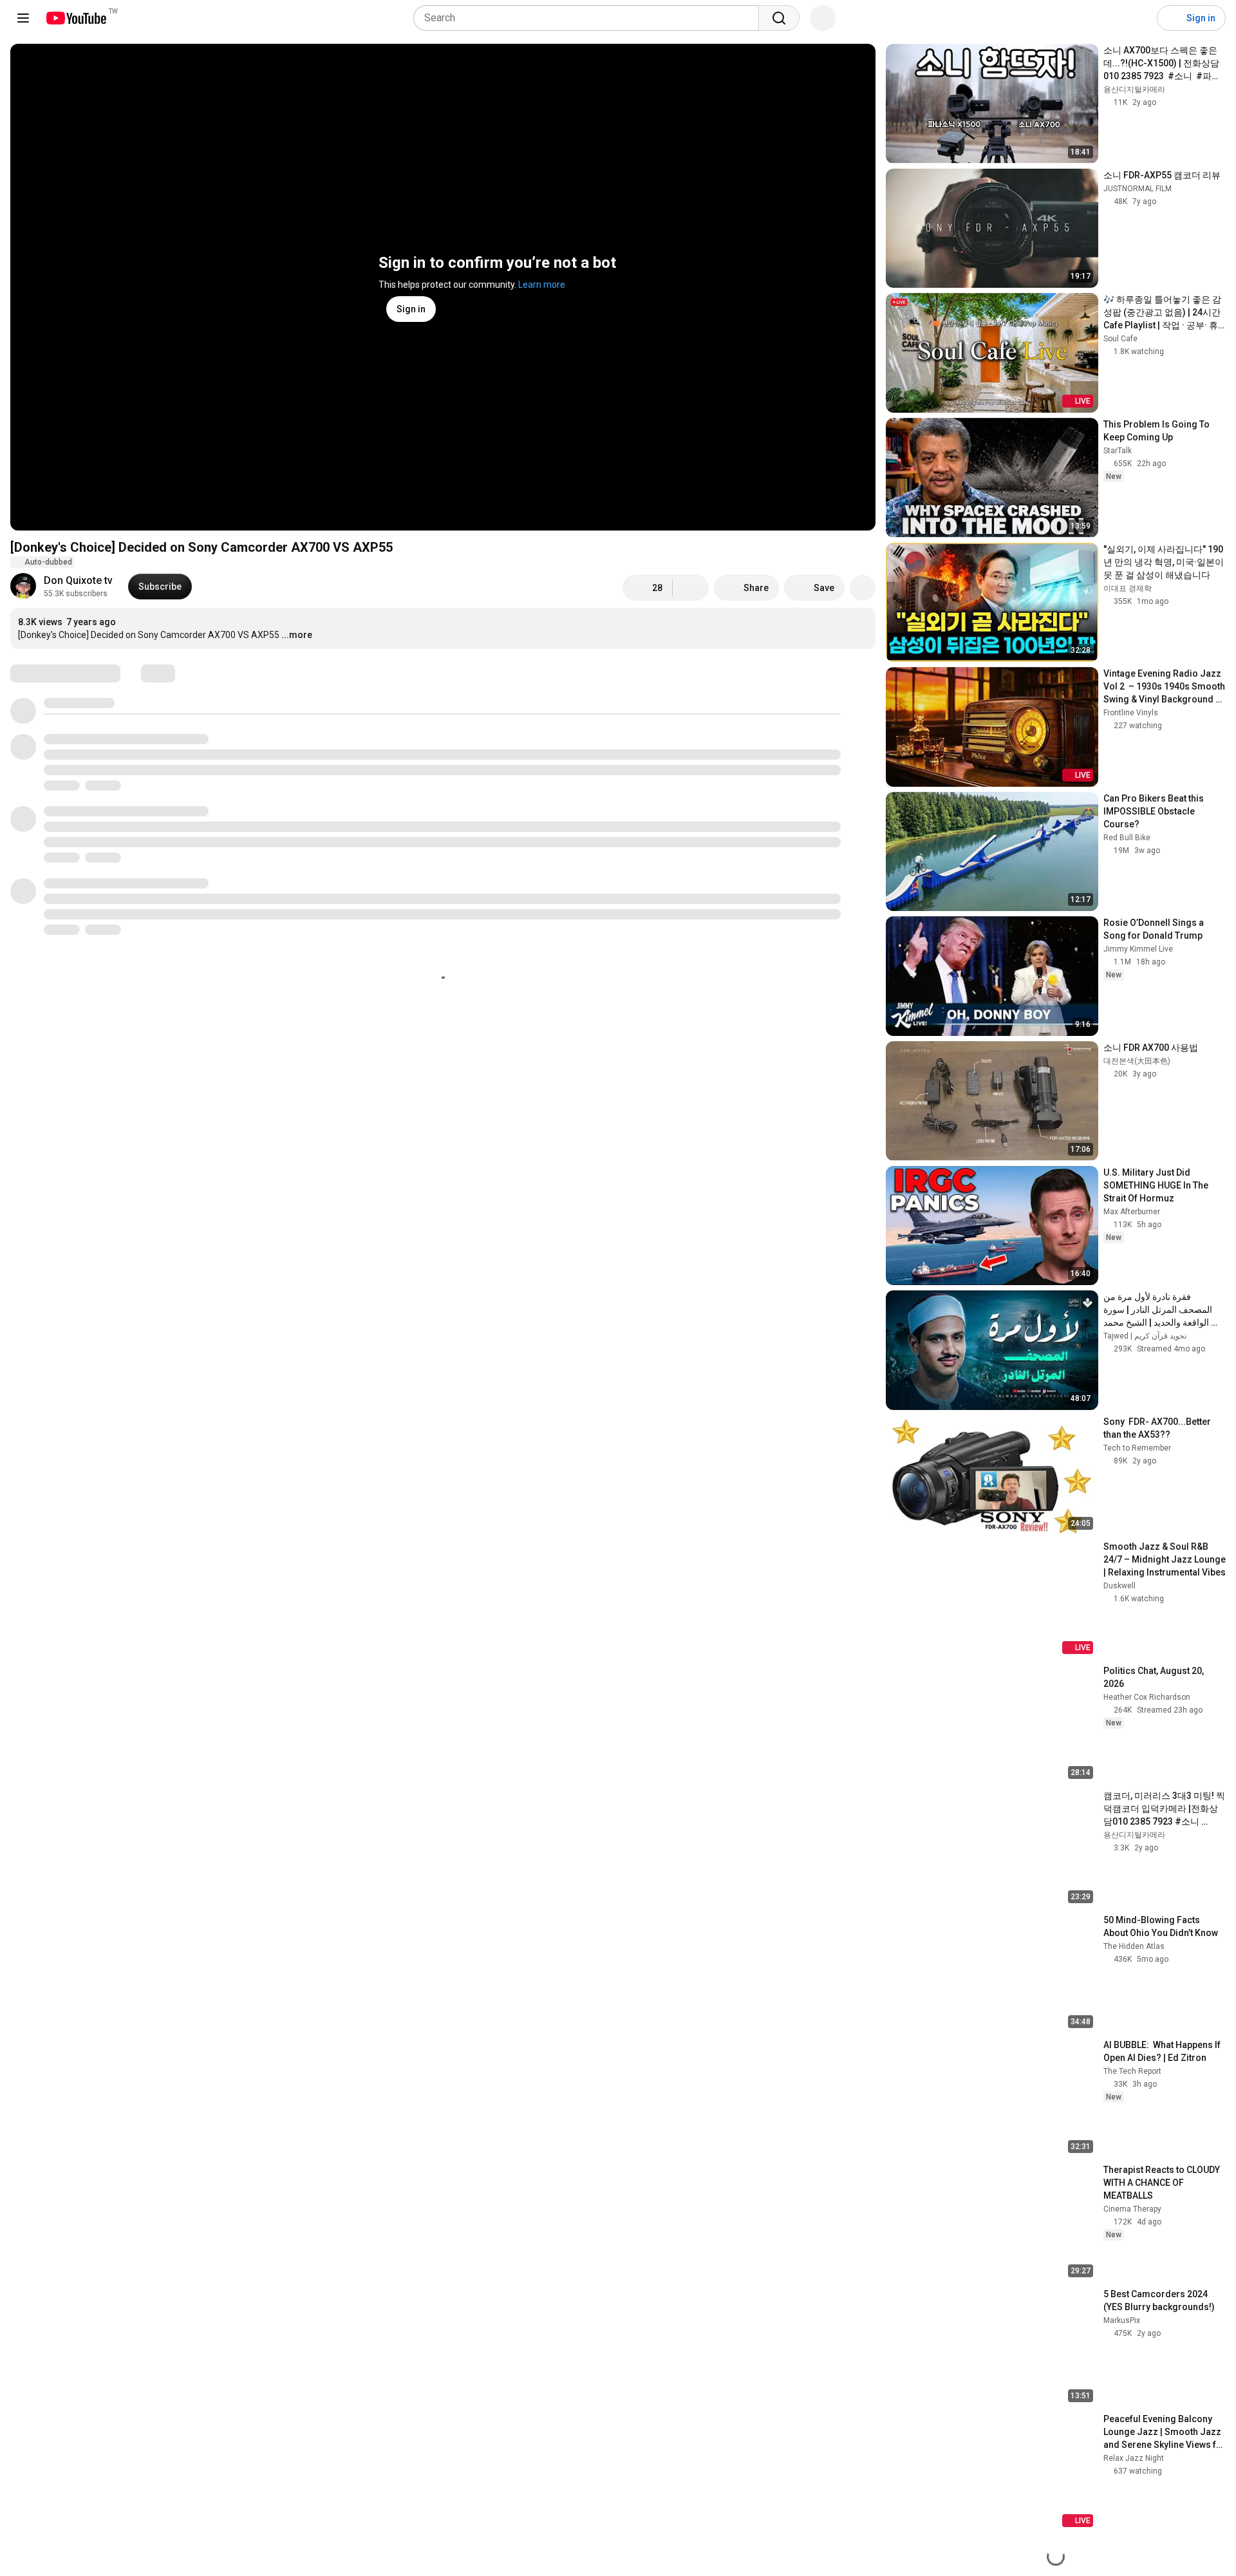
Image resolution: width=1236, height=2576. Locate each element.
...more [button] (297, 635)
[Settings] (1139, 18)
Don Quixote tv (78, 580)
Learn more (542, 285)
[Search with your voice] (823, 18)
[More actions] (863, 588)
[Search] (779, 18)
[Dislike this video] (691, 588)
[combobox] (590, 18)
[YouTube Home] (76, 18)
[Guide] (23, 18)
